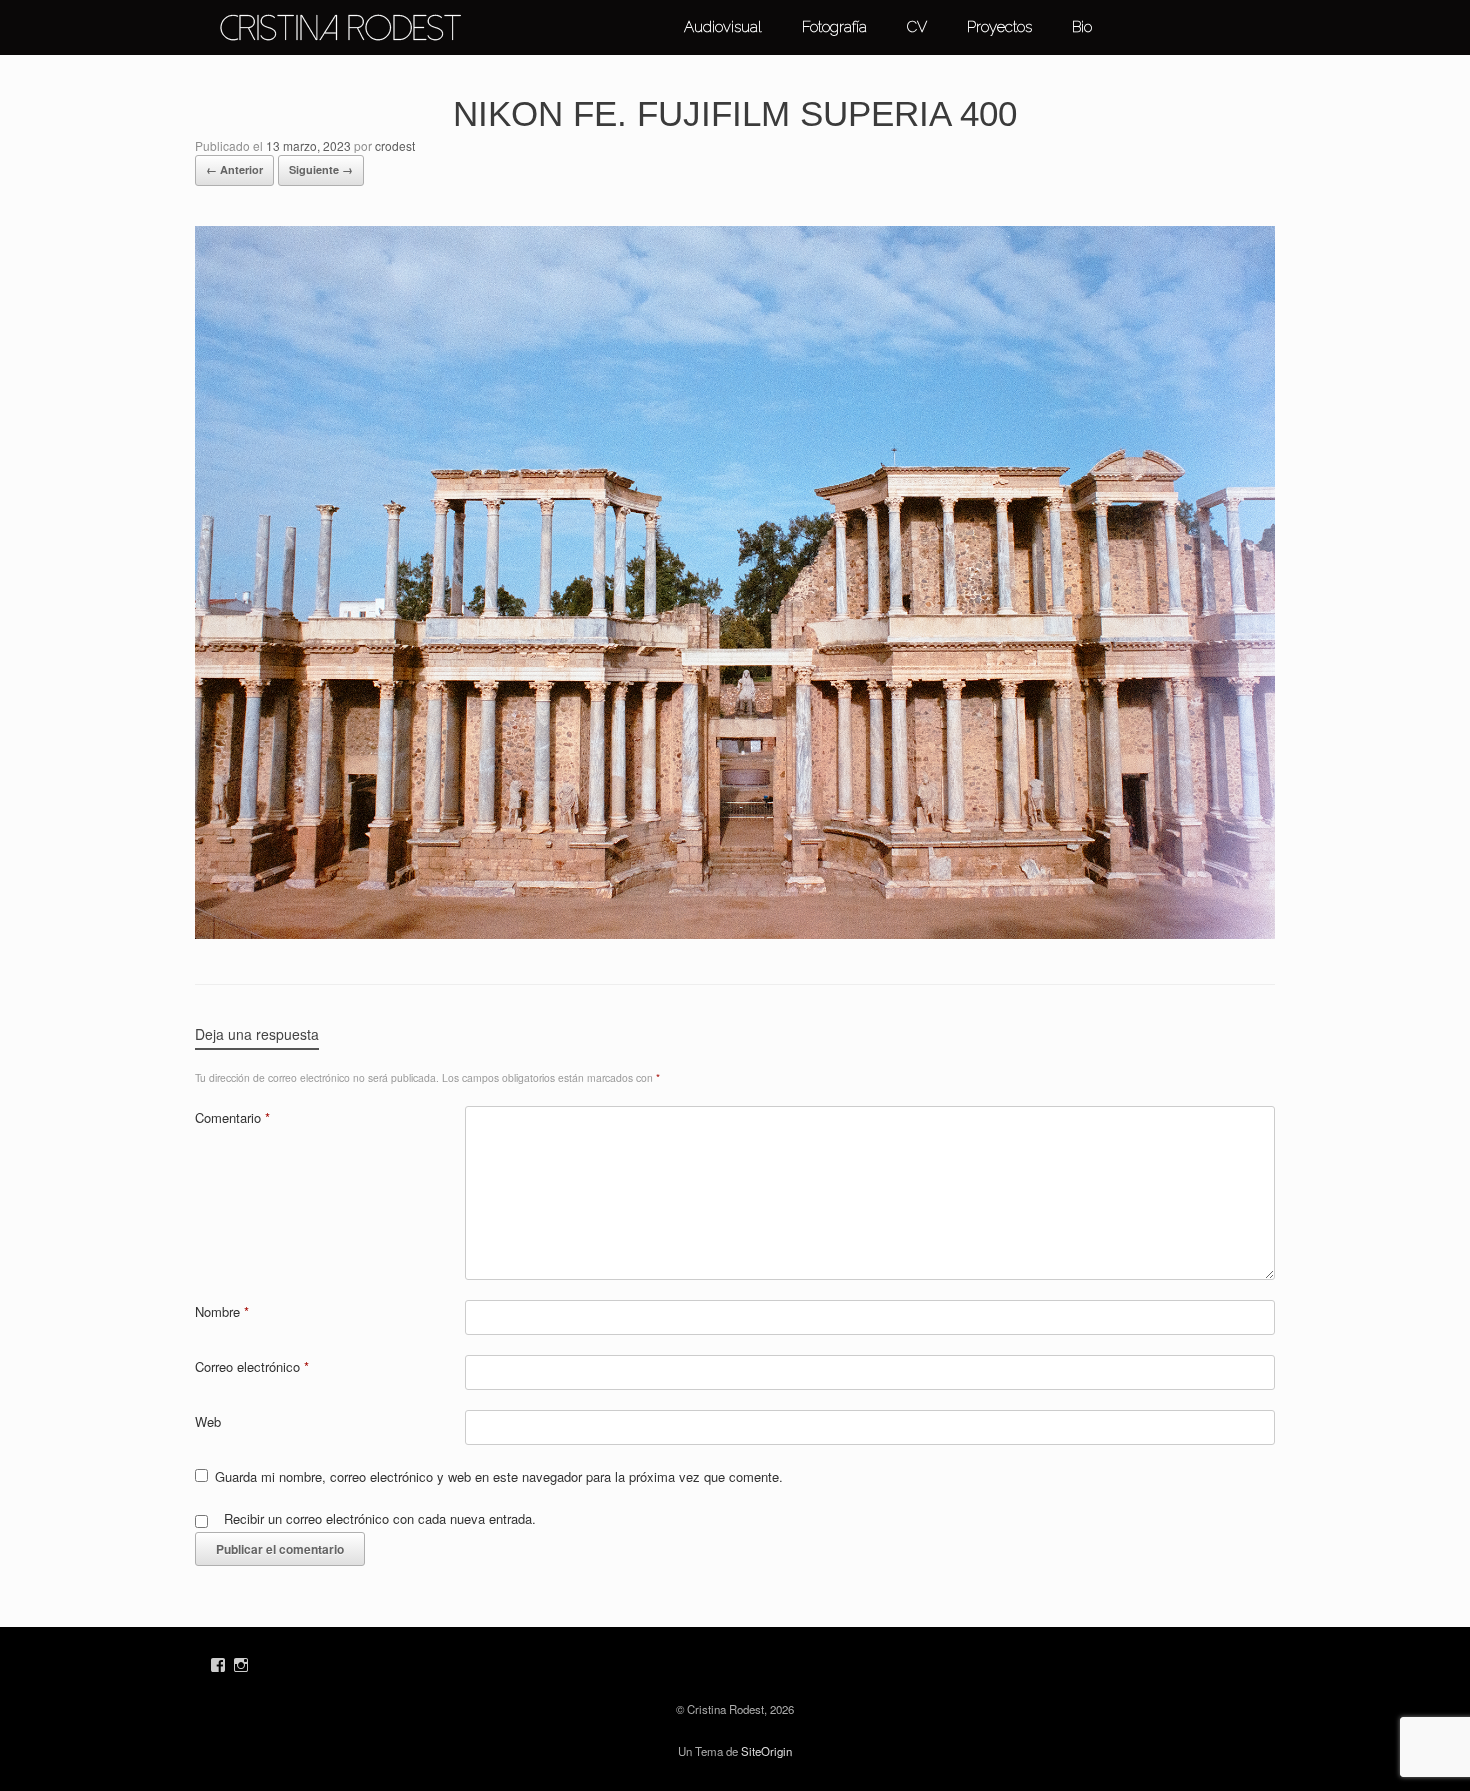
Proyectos (999, 27)
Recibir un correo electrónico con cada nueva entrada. (380, 1518)
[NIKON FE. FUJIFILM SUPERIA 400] (735, 933)
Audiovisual (723, 27)
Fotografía (834, 27)
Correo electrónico (252, 1366)
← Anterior (234, 169)
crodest (395, 145)
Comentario (232, 1117)
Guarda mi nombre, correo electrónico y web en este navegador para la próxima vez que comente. (499, 1476)
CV (917, 27)
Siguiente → (321, 169)
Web (208, 1421)
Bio (1082, 27)
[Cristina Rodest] (340, 28)
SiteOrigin (766, 1751)
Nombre (222, 1311)
